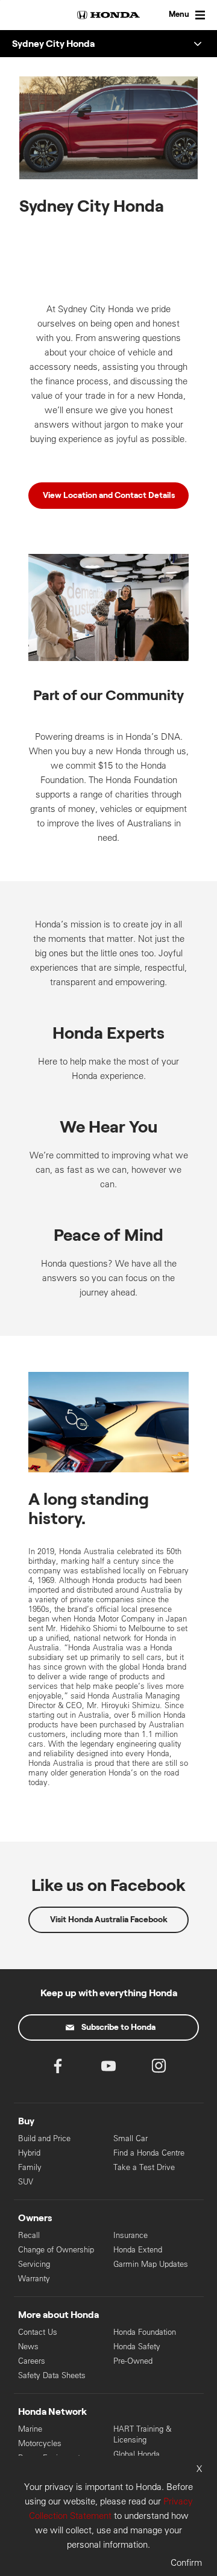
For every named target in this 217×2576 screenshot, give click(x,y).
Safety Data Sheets (52, 2375)
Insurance (131, 2235)
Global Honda (137, 2454)
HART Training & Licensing (142, 2434)
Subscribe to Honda (118, 2027)
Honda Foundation (145, 2332)
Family (30, 2167)
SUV (26, 2182)
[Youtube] (108, 2069)
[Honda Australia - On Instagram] (159, 2069)
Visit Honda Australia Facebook (109, 1920)
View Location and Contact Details (109, 496)
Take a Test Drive (144, 2167)
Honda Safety (137, 2347)
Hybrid (29, 2153)
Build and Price (44, 2138)
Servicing (34, 2264)
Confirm (186, 2562)
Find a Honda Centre (149, 2153)
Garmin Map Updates (151, 2264)
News (28, 2347)
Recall (29, 2235)
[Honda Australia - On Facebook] (58, 2069)
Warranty (34, 2279)
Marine (30, 2429)
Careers (32, 2361)
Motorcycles (40, 2443)
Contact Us (38, 2332)
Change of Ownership (56, 2250)
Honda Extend (138, 2250)
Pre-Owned (133, 2361)
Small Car (131, 2138)
